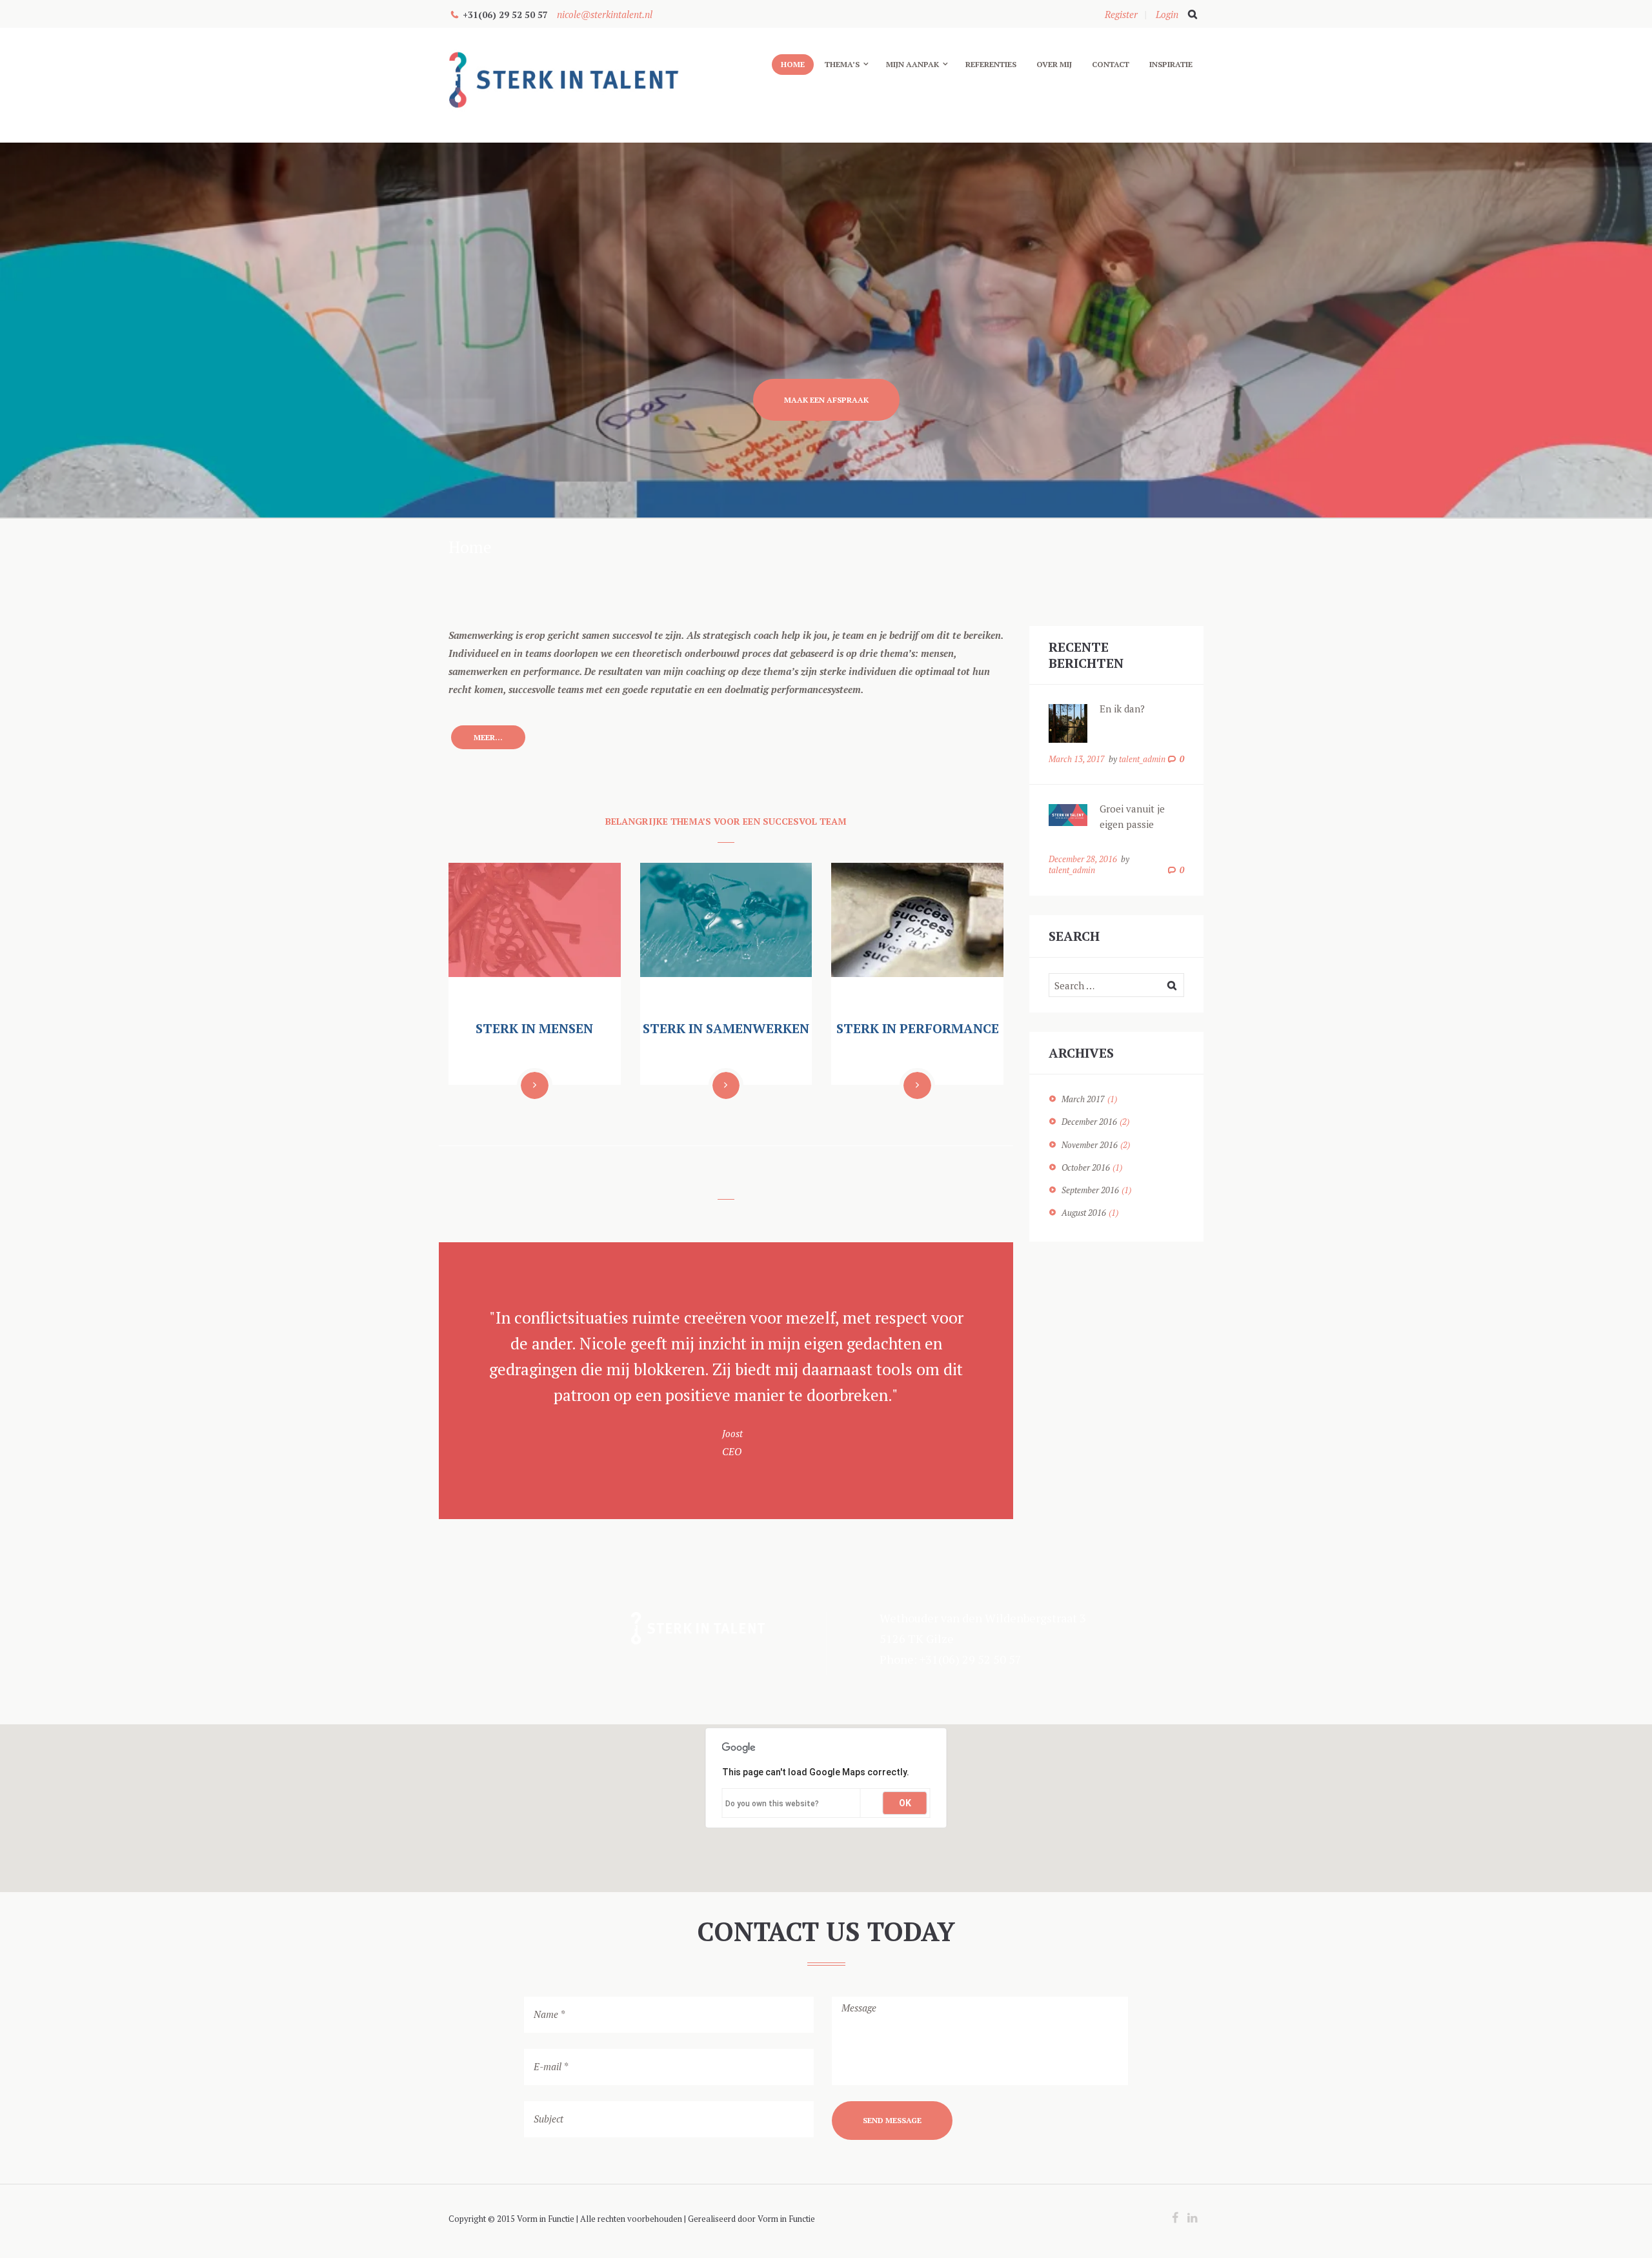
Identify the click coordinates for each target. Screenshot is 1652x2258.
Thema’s (842, 64)
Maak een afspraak (826, 400)
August (1084, 1213)
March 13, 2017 (1077, 759)
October (1086, 1167)
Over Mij (1054, 64)
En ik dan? (1122, 709)
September (1090, 1190)
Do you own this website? (772, 1804)
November (1090, 1145)
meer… (488, 737)
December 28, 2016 (1083, 859)
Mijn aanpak (912, 64)
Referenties (991, 64)
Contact (1111, 64)
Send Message (892, 2120)
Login (1167, 14)
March (1083, 1099)
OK (905, 1803)
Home (793, 64)
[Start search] (1191, 14)
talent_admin (1142, 759)
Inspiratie (1171, 64)
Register (1121, 14)
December (1089, 1122)
